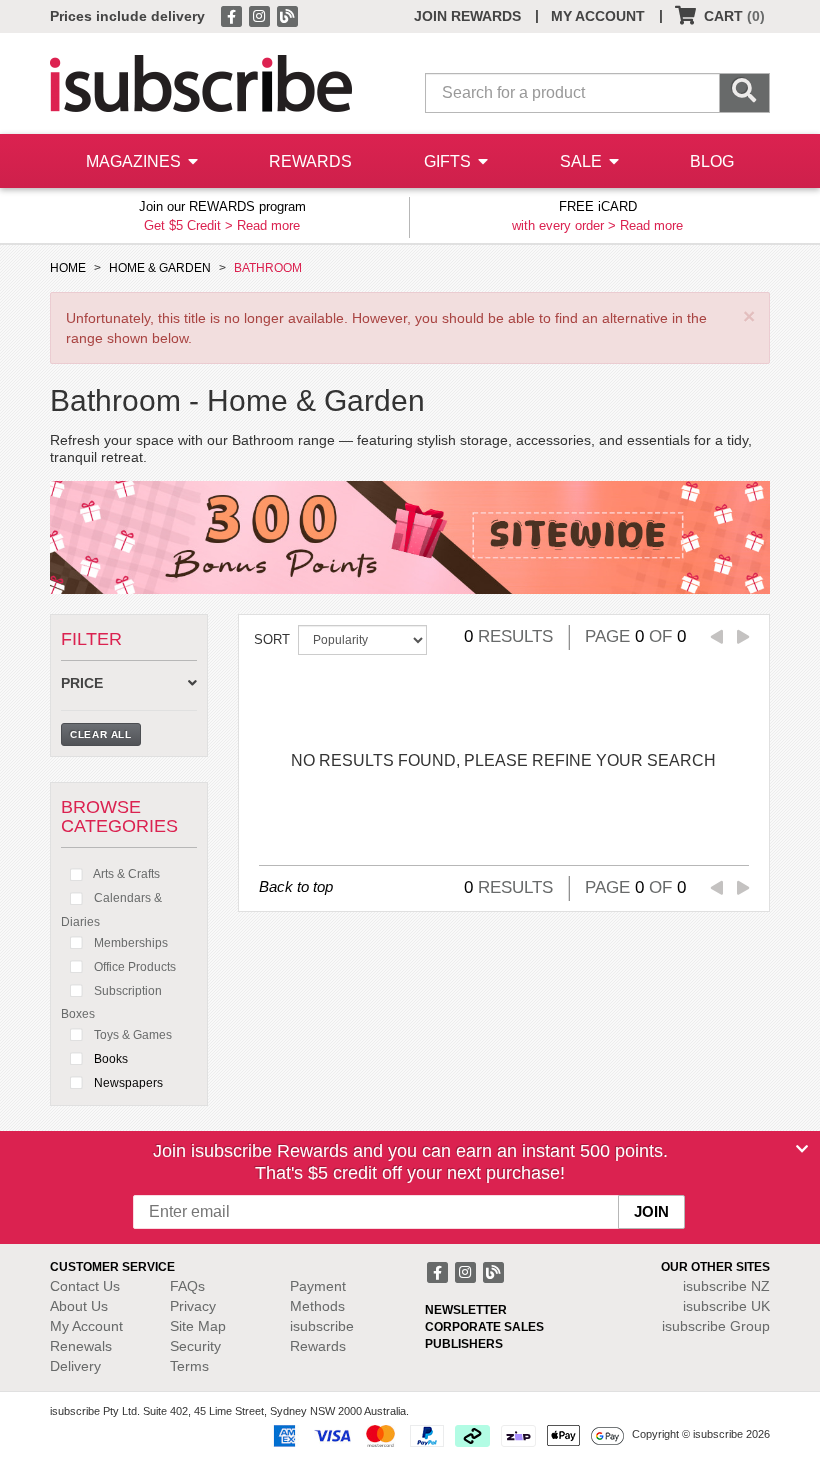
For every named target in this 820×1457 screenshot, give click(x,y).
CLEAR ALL (101, 734)
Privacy (193, 1306)
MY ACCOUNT (598, 16)
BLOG (712, 161)
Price (82, 683)
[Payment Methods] (445, 1435)
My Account (86, 1326)
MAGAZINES (135, 161)
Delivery (75, 1366)
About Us (79, 1306)
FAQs (187, 1286)
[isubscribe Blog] (287, 15)
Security (195, 1346)
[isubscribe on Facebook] (233, 15)
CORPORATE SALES (484, 1327)
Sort (272, 639)
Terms (189, 1366)
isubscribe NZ (726, 1286)
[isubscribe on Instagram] (261, 15)
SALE (583, 161)
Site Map (198, 1326)
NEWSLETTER (466, 1310)
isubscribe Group (716, 1326)
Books (109, 1059)
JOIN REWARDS (467, 16)
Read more (268, 225)
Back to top (296, 886)
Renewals (81, 1346)
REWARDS (310, 161)
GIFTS (449, 161)
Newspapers (127, 1083)
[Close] (802, 1149)
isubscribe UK (726, 1306)
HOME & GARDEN (160, 268)
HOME (68, 268)
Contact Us (85, 1286)
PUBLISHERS (464, 1344)
